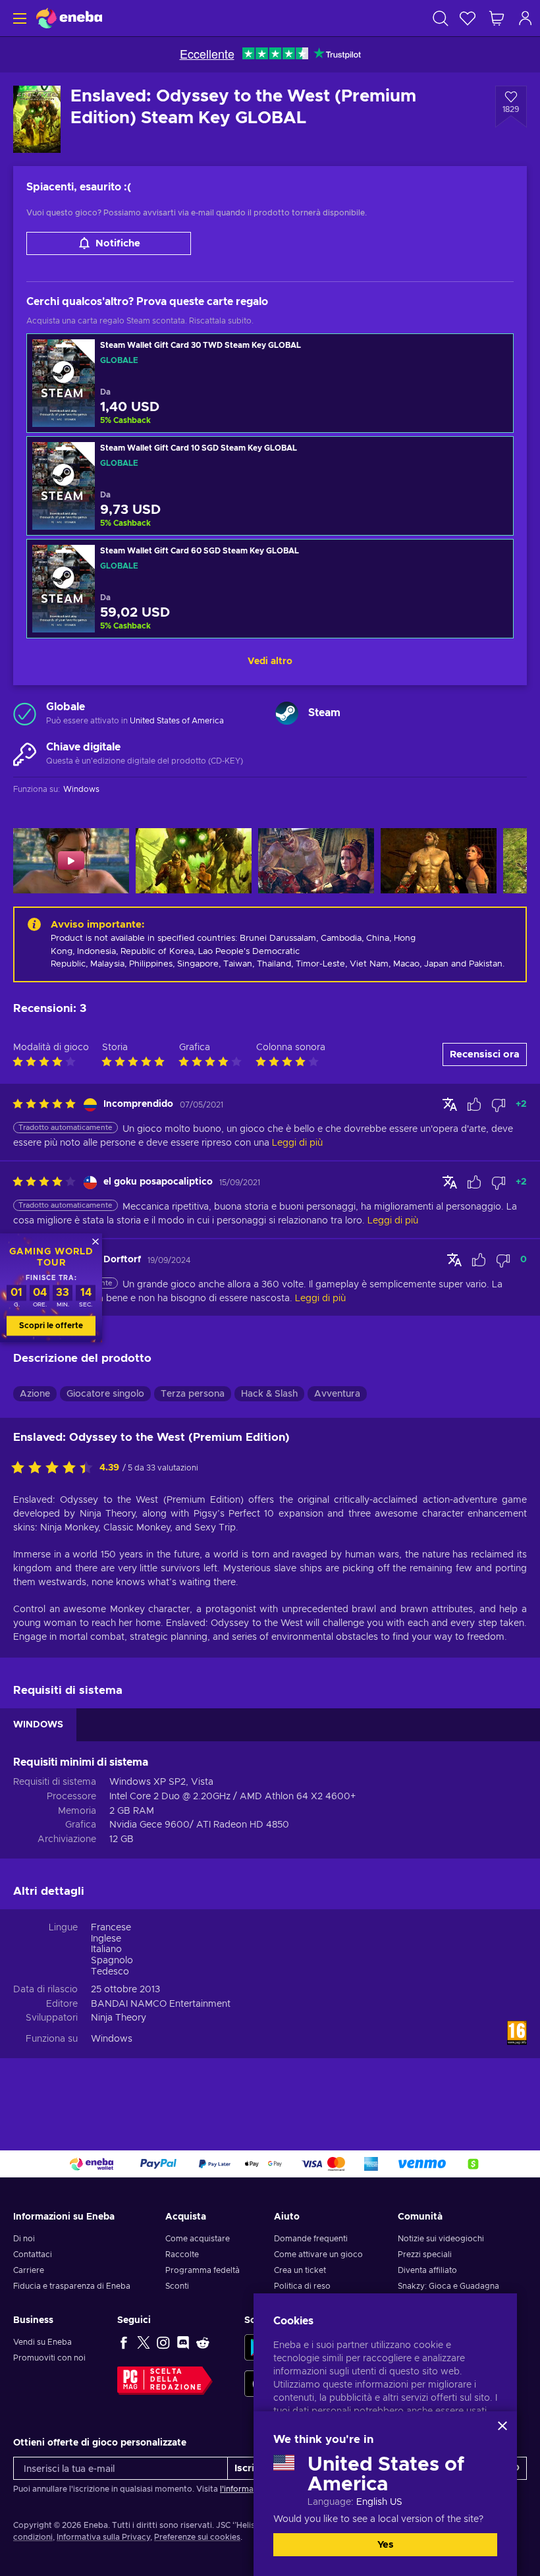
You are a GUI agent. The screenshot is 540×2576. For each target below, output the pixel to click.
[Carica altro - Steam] (287, 713)
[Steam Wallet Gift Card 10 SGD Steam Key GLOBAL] (270, 486)
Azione (35, 1394)
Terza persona (193, 1394)
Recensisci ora (485, 1054)
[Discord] (183, 2342)
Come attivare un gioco (318, 2254)
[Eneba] (69, 18)
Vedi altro (270, 661)
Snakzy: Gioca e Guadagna (448, 2286)
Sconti (177, 2286)
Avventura (337, 1394)
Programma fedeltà (202, 2270)
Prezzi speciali (425, 2254)
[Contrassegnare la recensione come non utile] (499, 1105)
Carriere (29, 2270)
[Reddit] (203, 2342)
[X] (144, 2342)
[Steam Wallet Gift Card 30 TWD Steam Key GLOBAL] (270, 383)
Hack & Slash (269, 1394)
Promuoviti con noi (49, 2358)
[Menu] (18, 18)
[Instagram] (163, 2342)
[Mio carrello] (497, 18)
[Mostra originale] (450, 1104)
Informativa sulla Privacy (103, 2537)
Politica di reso (302, 2286)
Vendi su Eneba (42, 2342)
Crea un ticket (300, 2270)
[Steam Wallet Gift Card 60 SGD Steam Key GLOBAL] (270, 589)
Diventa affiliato (427, 2270)
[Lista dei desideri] (468, 18)
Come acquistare (198, 2239)
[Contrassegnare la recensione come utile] (474, 1105)
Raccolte (182, 2254)
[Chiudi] (502, 2426)
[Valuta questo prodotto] (55, 1469)
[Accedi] (526, 18)
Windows (112, 2039)
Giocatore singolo (105, 1394)
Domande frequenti (311, 2239)
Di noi (24, 2239)
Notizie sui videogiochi (441, 2239)
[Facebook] (124, 2342)
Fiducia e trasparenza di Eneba (72, 2286)
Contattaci (33, 2254)
